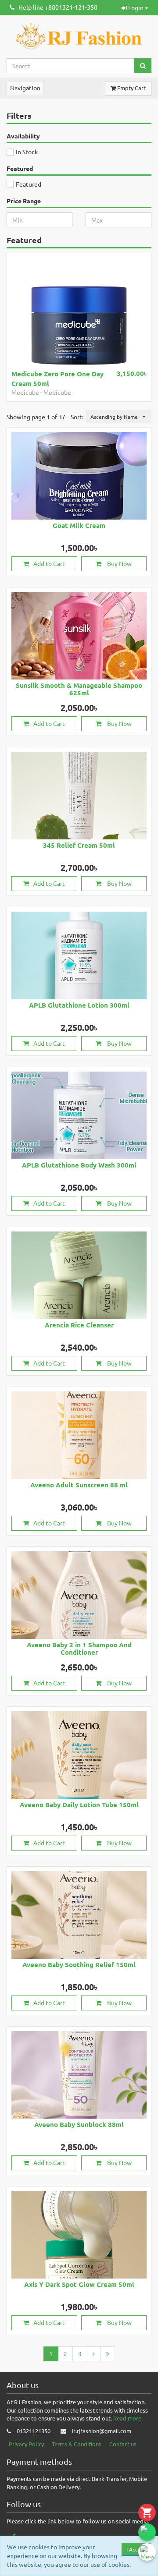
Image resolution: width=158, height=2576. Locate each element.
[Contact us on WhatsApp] (147, 2532)
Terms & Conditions (77, 2444)
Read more (127, 2418)
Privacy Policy (26, 2444)
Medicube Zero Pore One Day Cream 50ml (57, 378)
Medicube (25, 392)
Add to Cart (49, 563)
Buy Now (119, 563)
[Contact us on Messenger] (147, 2552)
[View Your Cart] (147, 2512)
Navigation (25, 88)
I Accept (136, 2549)
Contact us (123, 2444)
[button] (118, 417)
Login (136, 7)
